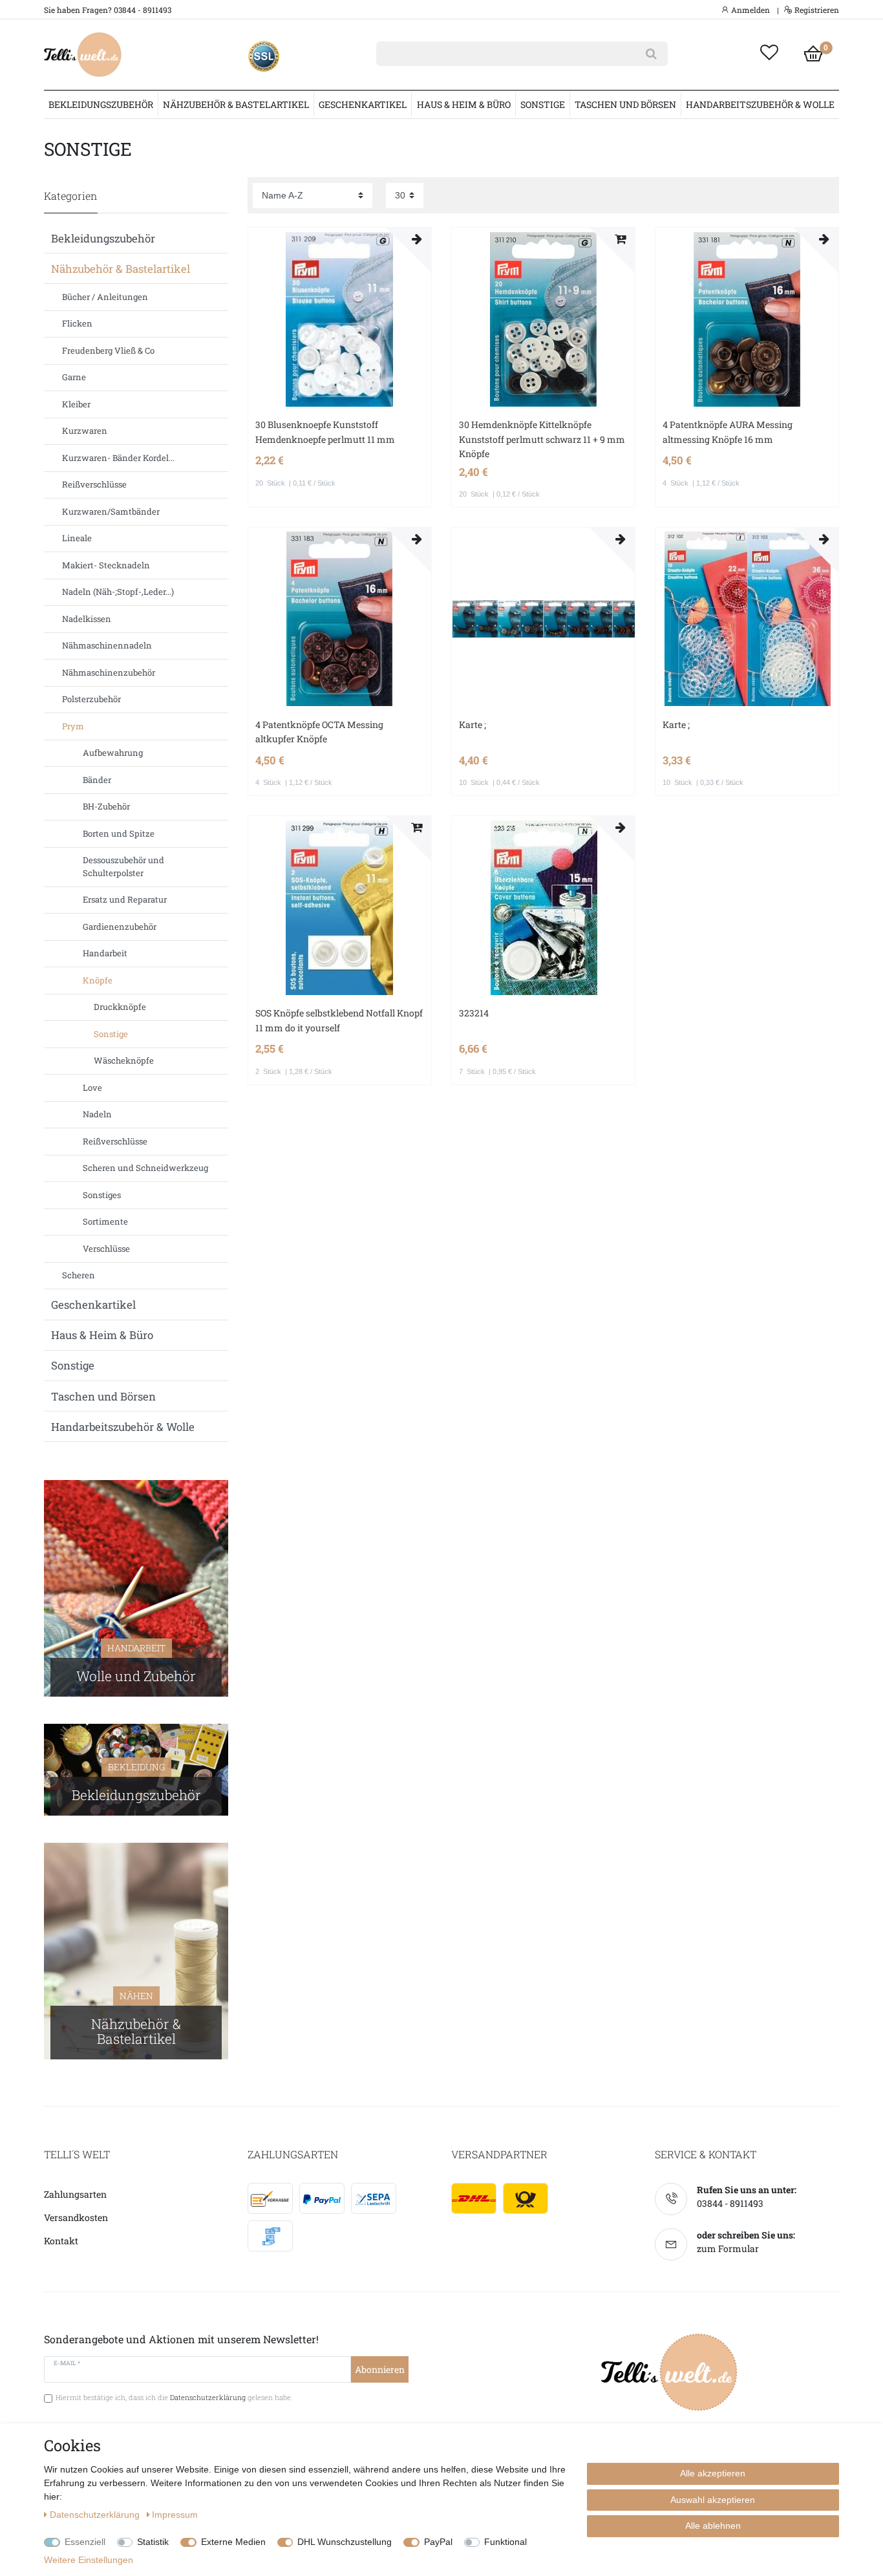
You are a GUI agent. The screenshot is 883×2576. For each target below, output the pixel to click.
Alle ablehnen (713, 2526)
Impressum (175, 2515)
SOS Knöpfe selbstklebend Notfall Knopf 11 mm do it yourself (339, 1020)
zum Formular (728, 2249)
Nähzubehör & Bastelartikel (236, 104)
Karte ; (473, 724)
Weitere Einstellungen (89, 2560)
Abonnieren (380, 2369)
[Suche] (651, 54)
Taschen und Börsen (625, 104)
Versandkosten (76, 2217)
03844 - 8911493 (730, 2203)
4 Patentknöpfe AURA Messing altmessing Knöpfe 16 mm (728, 432)
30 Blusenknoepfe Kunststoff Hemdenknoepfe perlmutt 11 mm (325, 432)
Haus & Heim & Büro (464, 104)
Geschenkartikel (363, 104)
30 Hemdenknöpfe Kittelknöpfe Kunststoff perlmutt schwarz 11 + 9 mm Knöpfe (542, 439)
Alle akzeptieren (713, 2473)
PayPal (438, 2542)
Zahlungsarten (75, 2194)
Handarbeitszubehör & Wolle (760, 104)
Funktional (505, 2542)
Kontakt (61, 2241)
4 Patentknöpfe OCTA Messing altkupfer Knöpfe (319, 732)
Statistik (153, 2542)
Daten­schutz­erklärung (96, 2515)
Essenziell (85, 2542)
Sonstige (543, 104)
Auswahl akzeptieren (713, 2500)
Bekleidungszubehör (101, 104)
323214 (474, 1013)
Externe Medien (233, 2542)
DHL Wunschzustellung (345, 2542)
